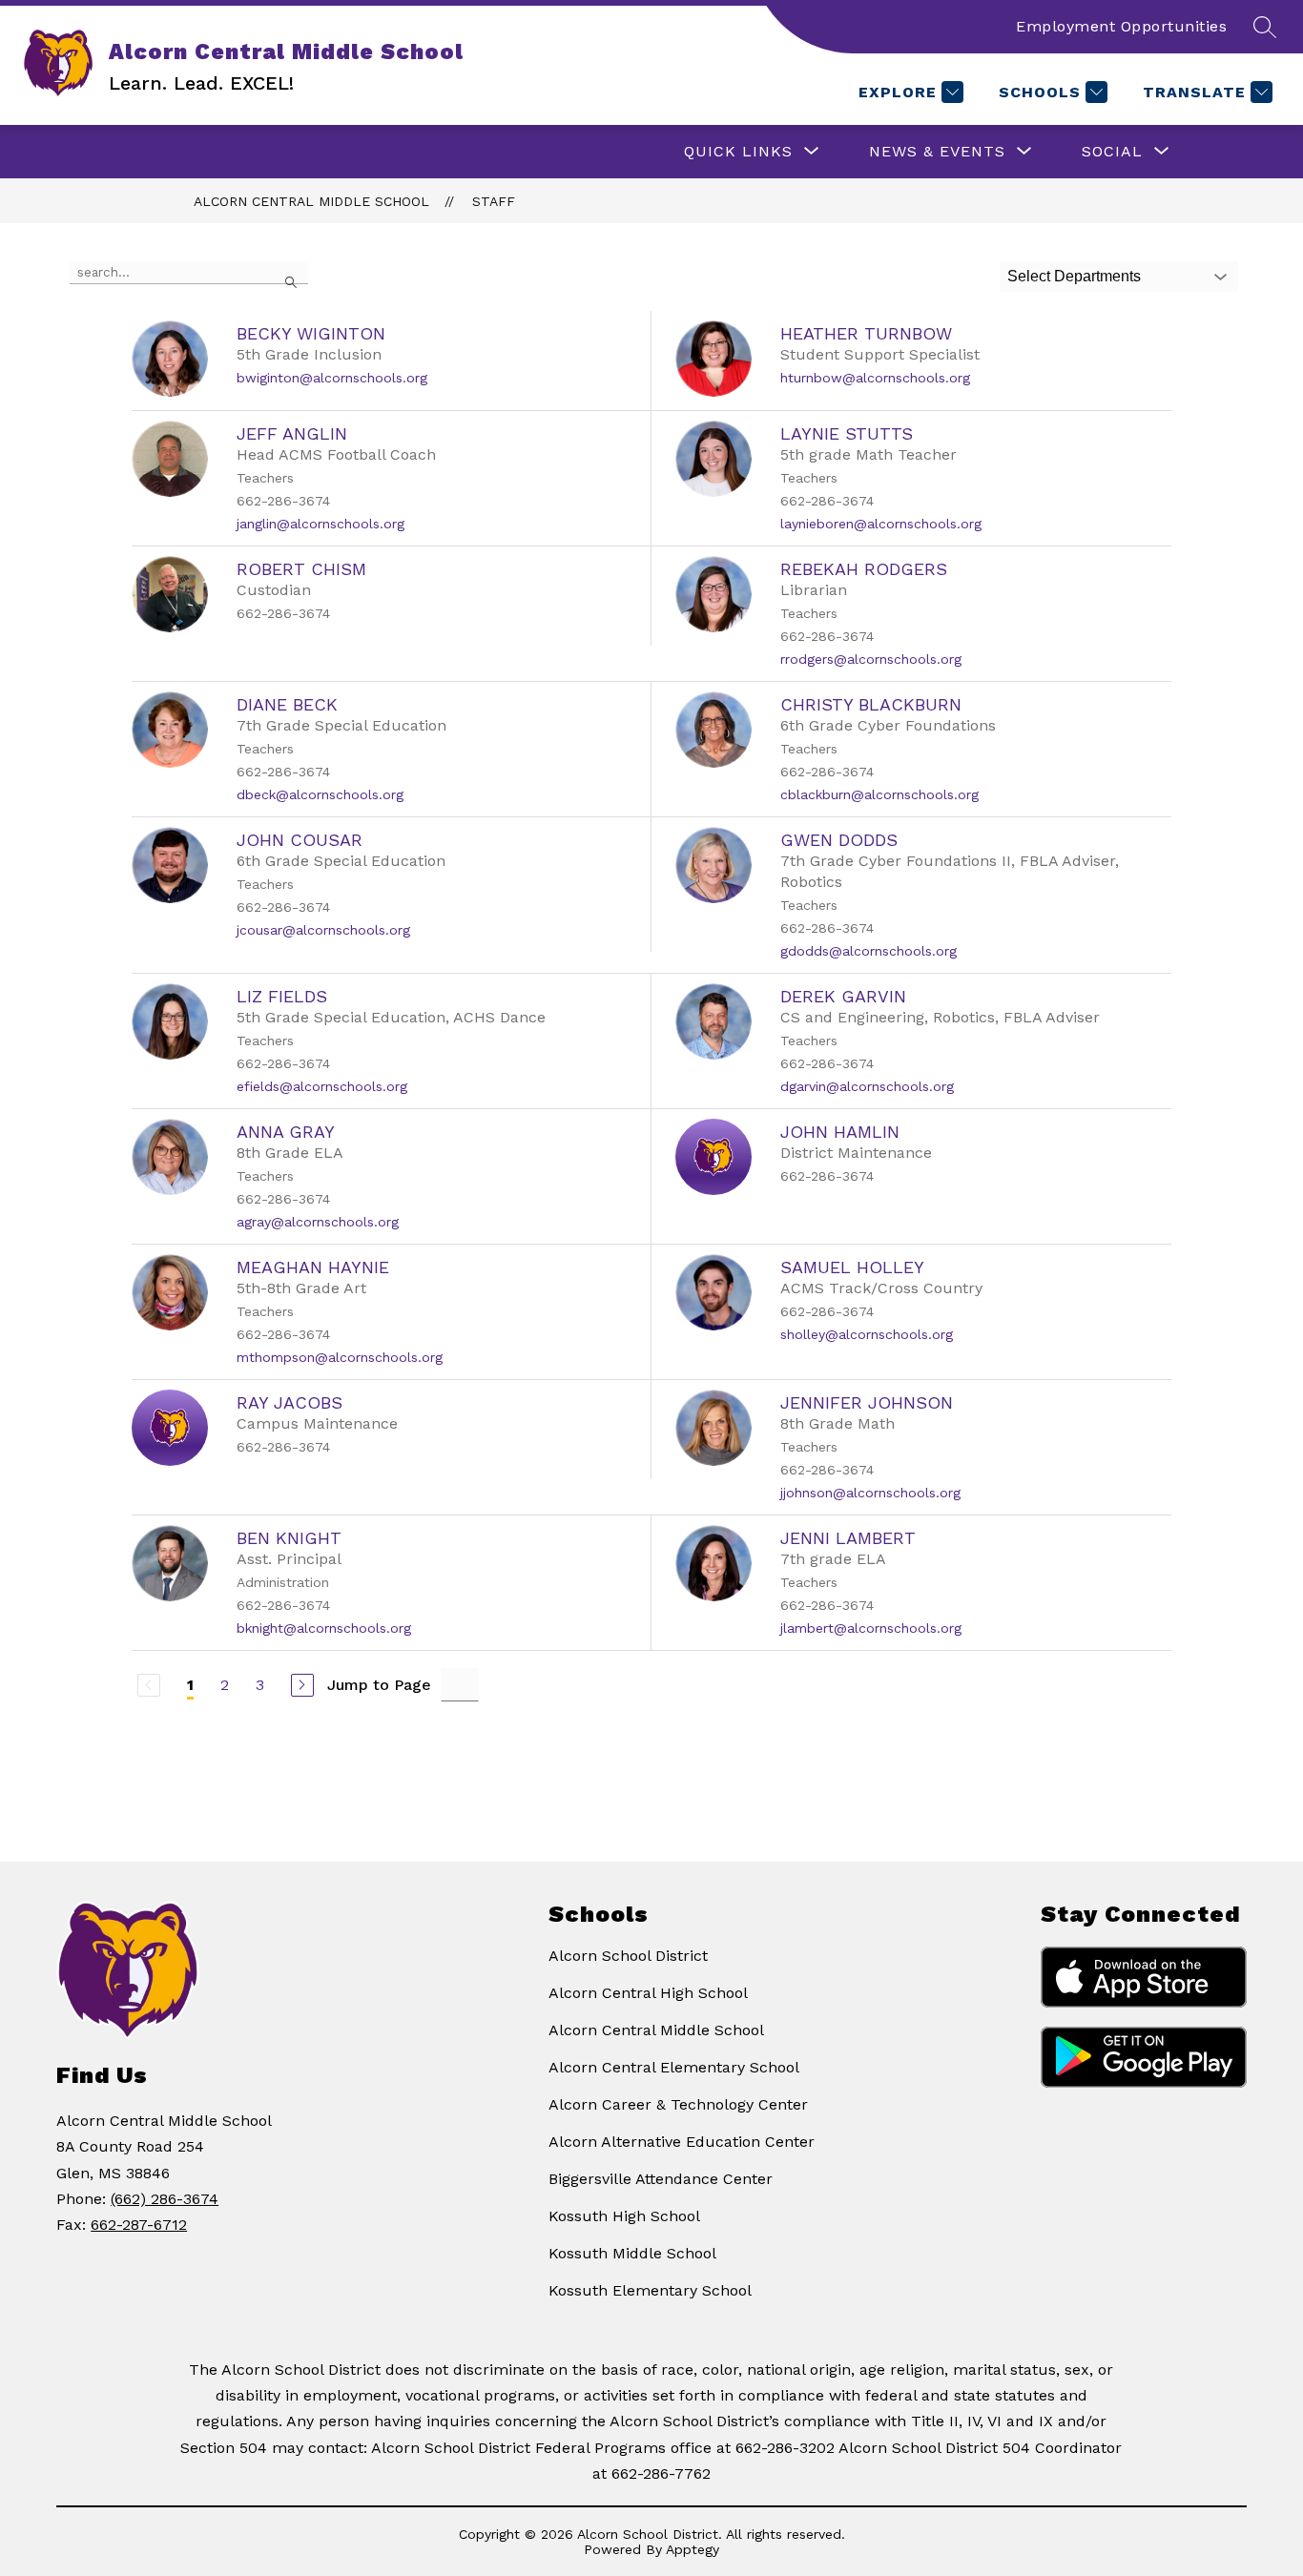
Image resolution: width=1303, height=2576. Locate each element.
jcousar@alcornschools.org (323, 930)
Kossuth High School (624, 2216)
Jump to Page (379, 1685)
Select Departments (1074, 276)
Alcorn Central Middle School (311, 201)
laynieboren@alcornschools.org (881, 524)
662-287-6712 (139, 2225)
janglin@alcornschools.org (321, 524)
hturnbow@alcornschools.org (875, 378)
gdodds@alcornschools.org (869, 951)
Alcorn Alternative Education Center (682, 2142)
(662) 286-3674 (165, 2199)
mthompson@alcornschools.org (340, 1357)
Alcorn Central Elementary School (674, 2067)
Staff (494, 201)
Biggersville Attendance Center (661, 2179)
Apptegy (693, 2549)
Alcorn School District (628, 1956)
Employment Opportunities (1121, 26)
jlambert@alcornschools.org (871, 1628)
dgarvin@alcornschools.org (867, 1086)
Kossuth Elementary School (650, 2290)
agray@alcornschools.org (318, 1222)
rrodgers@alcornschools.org (871, 659)
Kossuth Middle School (632, 2253)
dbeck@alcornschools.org (320, 794)
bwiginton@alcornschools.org (332, 378)
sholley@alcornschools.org (867, 1334)
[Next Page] (302, 1685)
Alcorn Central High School (648, 1993)
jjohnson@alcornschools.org (870, 1493)
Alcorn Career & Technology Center (678, 2104)
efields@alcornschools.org (322, 1086)
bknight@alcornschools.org (324, 1628)
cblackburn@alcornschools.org (879, 794)
